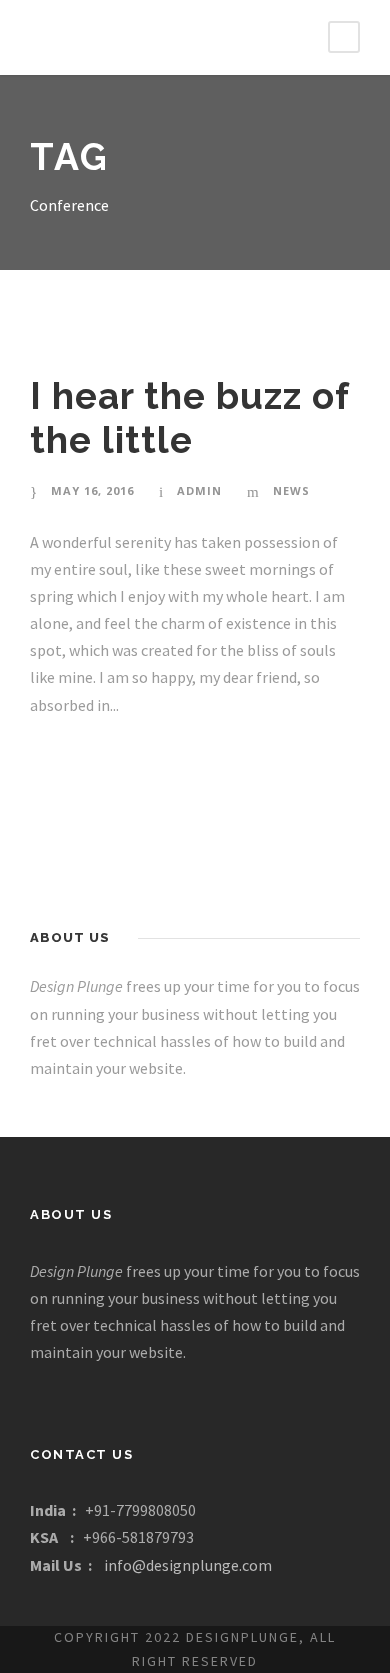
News (291, 490)
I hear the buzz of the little (189, 418)
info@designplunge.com (188, 1565)
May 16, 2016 (92, 490)
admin (199, 490)
